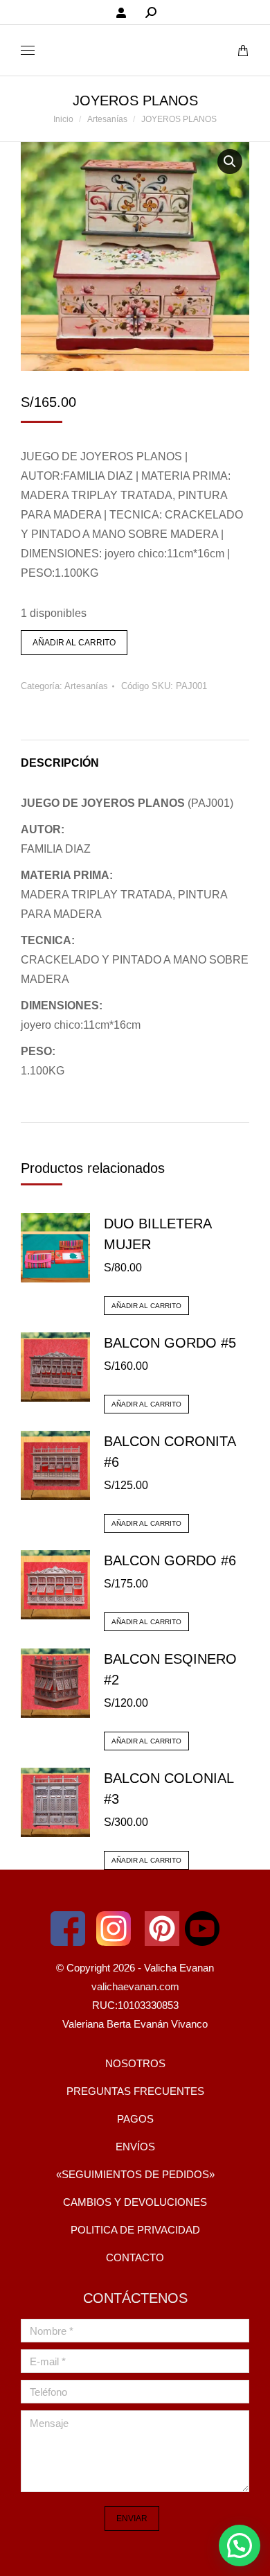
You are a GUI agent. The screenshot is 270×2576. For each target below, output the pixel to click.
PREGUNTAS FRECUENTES (135, 2091)
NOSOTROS (135, 2063)
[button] (240, 2545)
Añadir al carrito (74, 643)
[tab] (135, 756)
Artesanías (86, 686)
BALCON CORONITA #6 (170, 1452)
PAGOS (135, 2119)
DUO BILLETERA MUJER (157, 1234)
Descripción (60, 763)
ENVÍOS (135, 2147)
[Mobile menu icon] (28, 50)
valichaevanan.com (135, 1986)
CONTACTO (135, 2257)
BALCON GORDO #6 (170, 1560)
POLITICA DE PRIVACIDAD (135, 2230)
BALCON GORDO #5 (170, 1343)
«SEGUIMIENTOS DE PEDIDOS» (135, 2174)
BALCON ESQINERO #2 (170, 1669)
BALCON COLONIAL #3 (169, 1789)
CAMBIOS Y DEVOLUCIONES (135, 2202)
